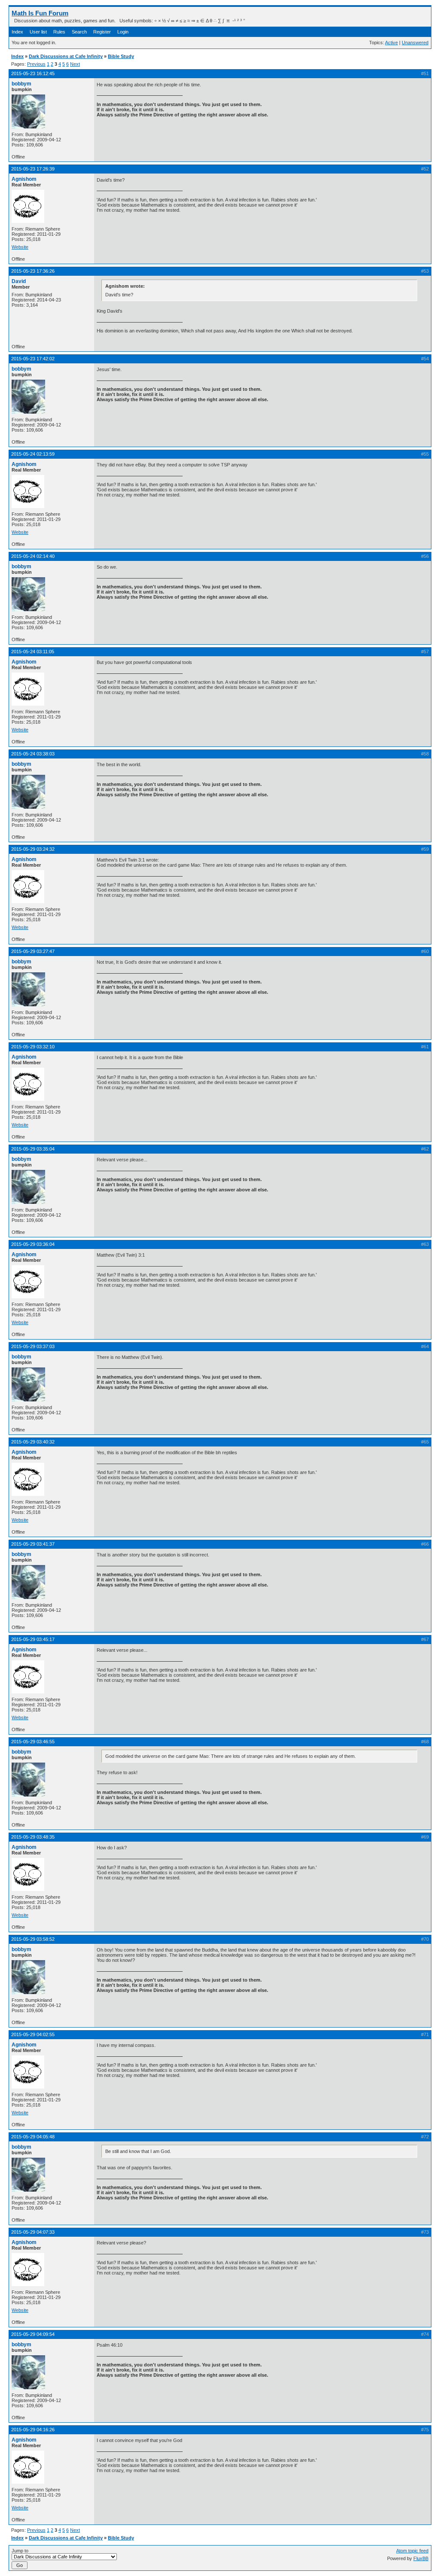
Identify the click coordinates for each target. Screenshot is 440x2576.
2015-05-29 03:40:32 (33, 1442)
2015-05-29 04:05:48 (33, 2137)
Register (102, 32)
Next (75, 64)
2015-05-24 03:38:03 (33, 754)
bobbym (21, 84)
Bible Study (121, 56)
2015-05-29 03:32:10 (33, 1047)
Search (79, 32)
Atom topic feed (412, 2551)
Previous (36, 64)
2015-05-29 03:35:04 (33, 1149)
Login (123, 32)
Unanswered (415, 43)
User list (38, 32)
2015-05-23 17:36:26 (33, 271)
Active (391, 43)
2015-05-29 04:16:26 (33, 2430)
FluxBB (421, 2558)
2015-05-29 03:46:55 (33, 1742)
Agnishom (24, 179)
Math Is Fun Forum (40, 13)
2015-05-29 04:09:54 (33, 2334)
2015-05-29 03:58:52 (33, 1939)
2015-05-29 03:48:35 (33, 1837)
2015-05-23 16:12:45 (33, 73)
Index (17, 32)
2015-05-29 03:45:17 (33, 1639)
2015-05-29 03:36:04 (33, 1244)
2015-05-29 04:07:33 (33, 2232)
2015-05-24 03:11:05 (33, 652)
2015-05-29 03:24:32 (33, 849)
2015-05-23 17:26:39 (33, 169)
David (19, 281)
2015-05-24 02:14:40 (33, 556)
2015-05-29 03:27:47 (33, 951)
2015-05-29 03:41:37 (33, 1544)
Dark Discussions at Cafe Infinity (66, 56)
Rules (59, 32)
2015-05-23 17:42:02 (33, 359)
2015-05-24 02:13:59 (33, 454)
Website (20, 247)
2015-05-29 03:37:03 (33, 1346)
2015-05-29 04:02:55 (33, 2034)
